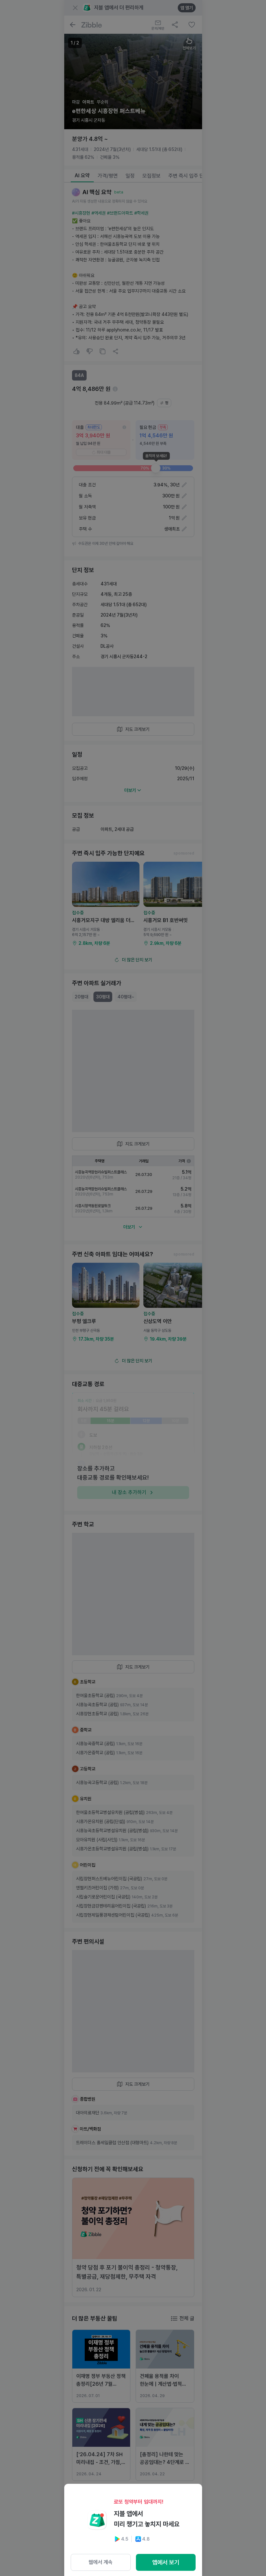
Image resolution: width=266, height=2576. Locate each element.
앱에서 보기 (166, 2562)
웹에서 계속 (101, 2562)
